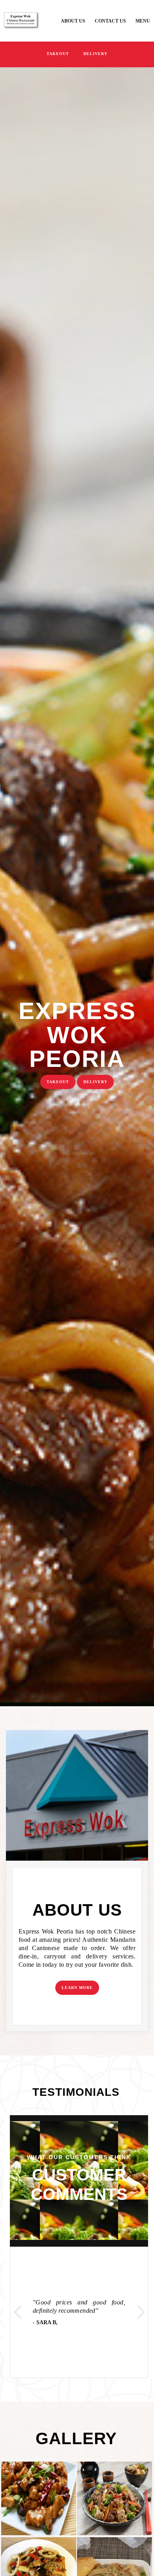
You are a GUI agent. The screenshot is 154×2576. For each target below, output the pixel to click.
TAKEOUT (58, 54)
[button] (17, 2312)
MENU (143, 21)
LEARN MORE (77, 1988)
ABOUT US (73, 21)
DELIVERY (95, 54)
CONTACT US (110, 21)
